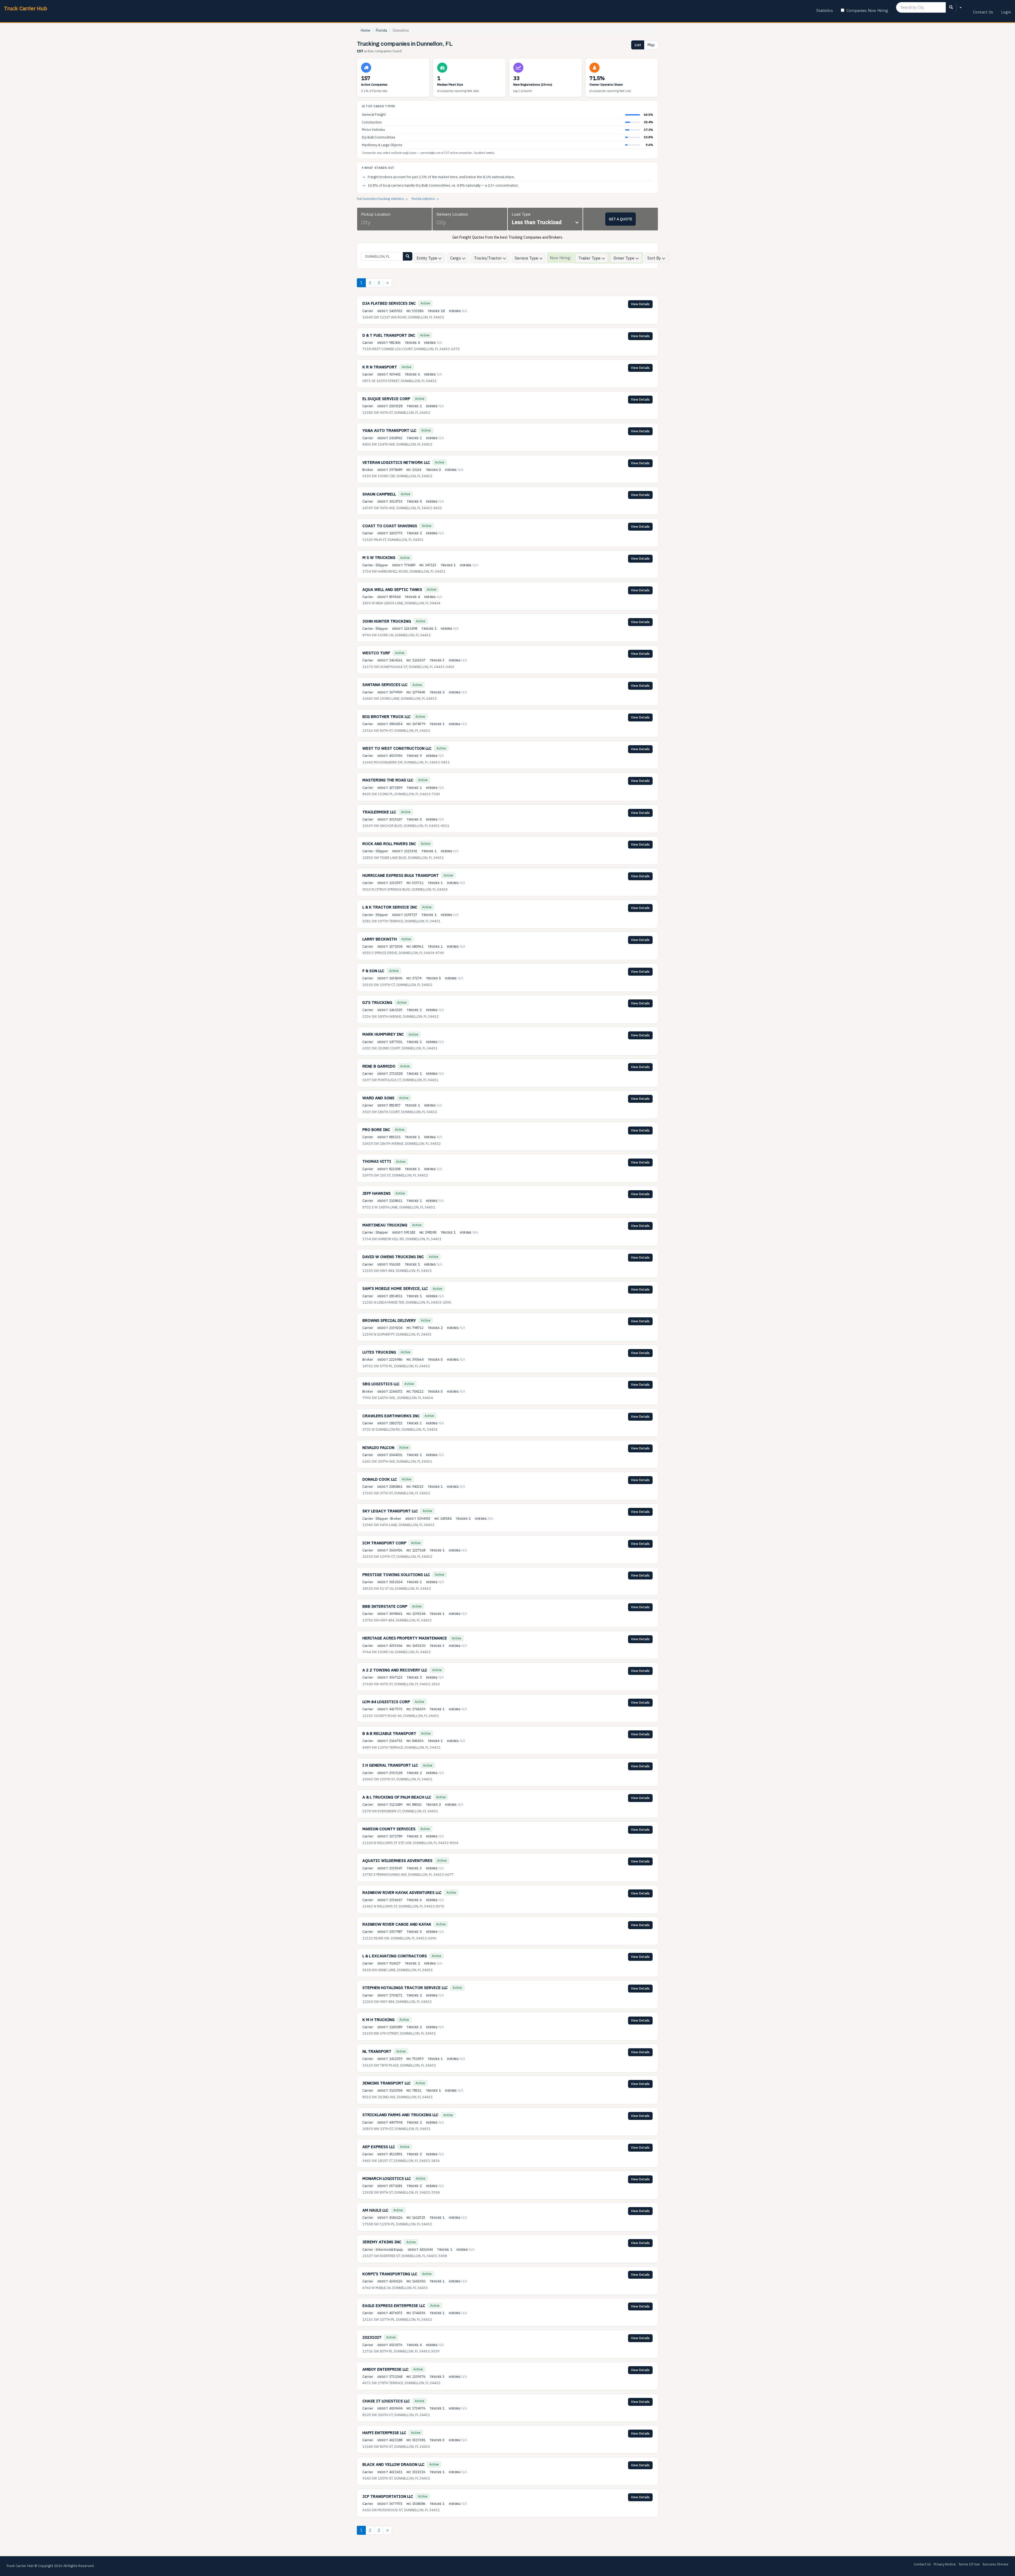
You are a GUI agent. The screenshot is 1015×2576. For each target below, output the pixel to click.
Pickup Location (376, 214)
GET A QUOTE (620, 219)
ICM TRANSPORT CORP (384, 1543)
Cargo (456, 258)
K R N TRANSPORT (380, 367)
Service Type (527, 258)
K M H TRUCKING (379, 2020)
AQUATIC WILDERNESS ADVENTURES (397, 1861)
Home (366, 30)
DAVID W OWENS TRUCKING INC (393, 1257)
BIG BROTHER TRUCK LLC (387, 717)
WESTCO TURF (376, 653)
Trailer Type (590, 258)
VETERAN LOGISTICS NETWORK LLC (396, 462)
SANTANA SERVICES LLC (385, 685)
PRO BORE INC (376, 1130)
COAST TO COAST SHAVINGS (390, 526)
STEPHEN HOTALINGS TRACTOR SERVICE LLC (405, 1988)
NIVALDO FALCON (378, 1447)
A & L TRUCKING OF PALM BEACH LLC (397, 1797)
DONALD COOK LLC (380, 1479)
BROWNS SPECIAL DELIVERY (389, 1320)
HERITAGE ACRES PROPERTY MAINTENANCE (405, 1638)
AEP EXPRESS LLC (379, 2147)
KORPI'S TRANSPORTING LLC (390, 2274)
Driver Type (624, 258)
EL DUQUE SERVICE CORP (386, 399)
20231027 (372, 2337)
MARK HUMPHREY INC (383, 1034)
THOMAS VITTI (377, 1161)
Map (651, 45)
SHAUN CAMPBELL (379, 494)
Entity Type (427, 258)
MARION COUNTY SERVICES (389, 1829)
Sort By (655, 258)
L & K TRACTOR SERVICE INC (390, 907)
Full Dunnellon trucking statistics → (382, 199)
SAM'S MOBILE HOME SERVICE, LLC (395, 1288)
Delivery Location (452, 214)
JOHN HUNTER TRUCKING (387, 621)
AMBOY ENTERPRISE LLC (386, 2369)
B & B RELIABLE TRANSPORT (389, 1733)
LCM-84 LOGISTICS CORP (386, 1702)
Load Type (521, 214)
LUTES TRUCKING (379, 1352)
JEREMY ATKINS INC (382, 2242)
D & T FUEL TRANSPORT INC (389, 335)
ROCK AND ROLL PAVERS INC (389, 844)
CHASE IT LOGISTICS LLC (386, 2401)
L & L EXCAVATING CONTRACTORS (395, 1956)
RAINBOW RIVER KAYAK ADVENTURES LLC (402, 1892)
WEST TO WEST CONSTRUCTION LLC (397, 748)
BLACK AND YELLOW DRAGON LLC (393, 2464)
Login (1006, 12)
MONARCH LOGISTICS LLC (387, 2178)
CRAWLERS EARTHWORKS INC (391, 1416)
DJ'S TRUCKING (377, 1002)
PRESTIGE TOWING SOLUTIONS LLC (396, 1575)
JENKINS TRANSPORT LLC (387, 2083)
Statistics (825, 10)
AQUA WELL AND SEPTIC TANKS (392, 589)
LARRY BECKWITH (380, 939)
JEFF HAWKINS (377, 1193)
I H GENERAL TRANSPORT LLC (390, 1765)
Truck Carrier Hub (26, 8)
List (638, 45)
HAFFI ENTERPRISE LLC (384, 2433)
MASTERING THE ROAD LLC (388, 780)
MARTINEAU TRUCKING (385, 1225)
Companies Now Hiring (867, 10)
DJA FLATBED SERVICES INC (389, 303)
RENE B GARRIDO (379, 1066)
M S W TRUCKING (379, 557)
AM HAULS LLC (375, 2210)
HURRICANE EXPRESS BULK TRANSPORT (401, 875)
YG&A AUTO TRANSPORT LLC (389, 430)
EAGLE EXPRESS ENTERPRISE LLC (394, 2306)
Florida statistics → (425, 199)
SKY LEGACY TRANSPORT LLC (390, 1511)
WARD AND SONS (378, 1098)
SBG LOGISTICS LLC (381, 1384)
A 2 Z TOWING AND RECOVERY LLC (395, 1670)
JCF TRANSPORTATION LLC (388, 2496)
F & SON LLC (373, 971)
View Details (640, 304)
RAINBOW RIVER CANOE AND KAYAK (397, 1924)
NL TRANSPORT (377, 2051)
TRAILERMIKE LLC (379, 812)
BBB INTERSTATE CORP (385, 1606)
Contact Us (983, 12)
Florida (382, 30)
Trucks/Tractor (488, 258)
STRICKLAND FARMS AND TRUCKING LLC (400, 2115)
